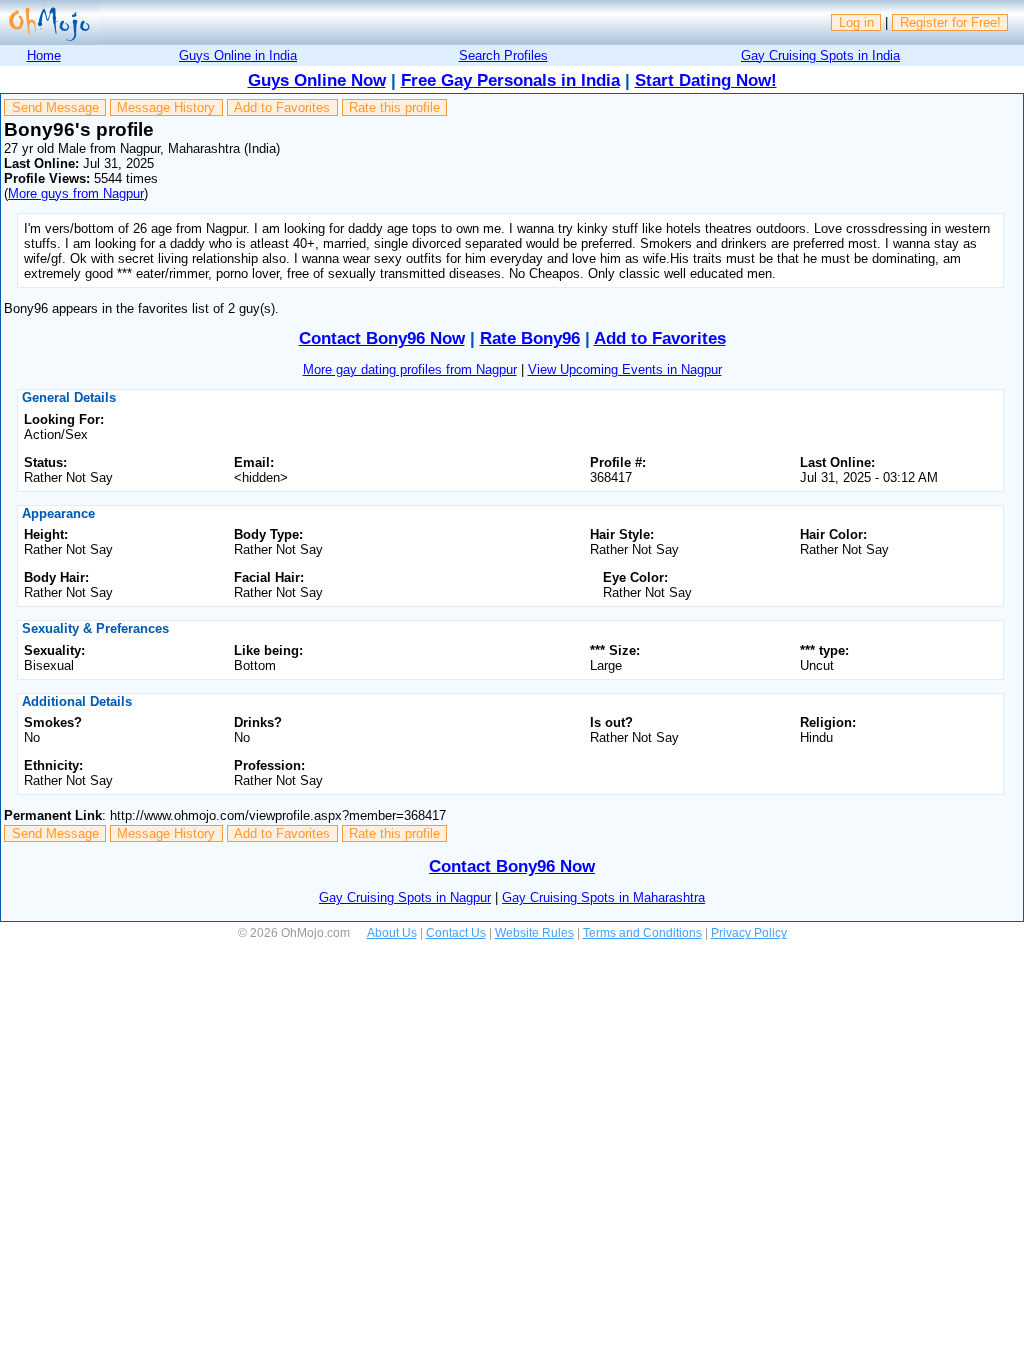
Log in (856, 22)
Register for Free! (950, 22)
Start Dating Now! (706, 80)
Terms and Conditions (642, 933)
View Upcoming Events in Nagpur (625, 369)
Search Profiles (503, 55)
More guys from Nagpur (76, 193)
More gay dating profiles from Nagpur (410, 369)
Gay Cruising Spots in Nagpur (405, 897)
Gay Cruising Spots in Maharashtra (603, 897)
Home (44, 55)
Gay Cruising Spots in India (820, 55)
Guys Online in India (238, 55)
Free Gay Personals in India (510, 80)
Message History (166, 107)
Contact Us (456, 933)
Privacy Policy (749, 933)
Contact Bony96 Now (382, 338)
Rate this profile (394, 107)
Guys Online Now (317, 80)
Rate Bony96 (530, 338)
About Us (392, 933)
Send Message (55, 107)
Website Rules (534, 933)
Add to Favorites (282, 107)
